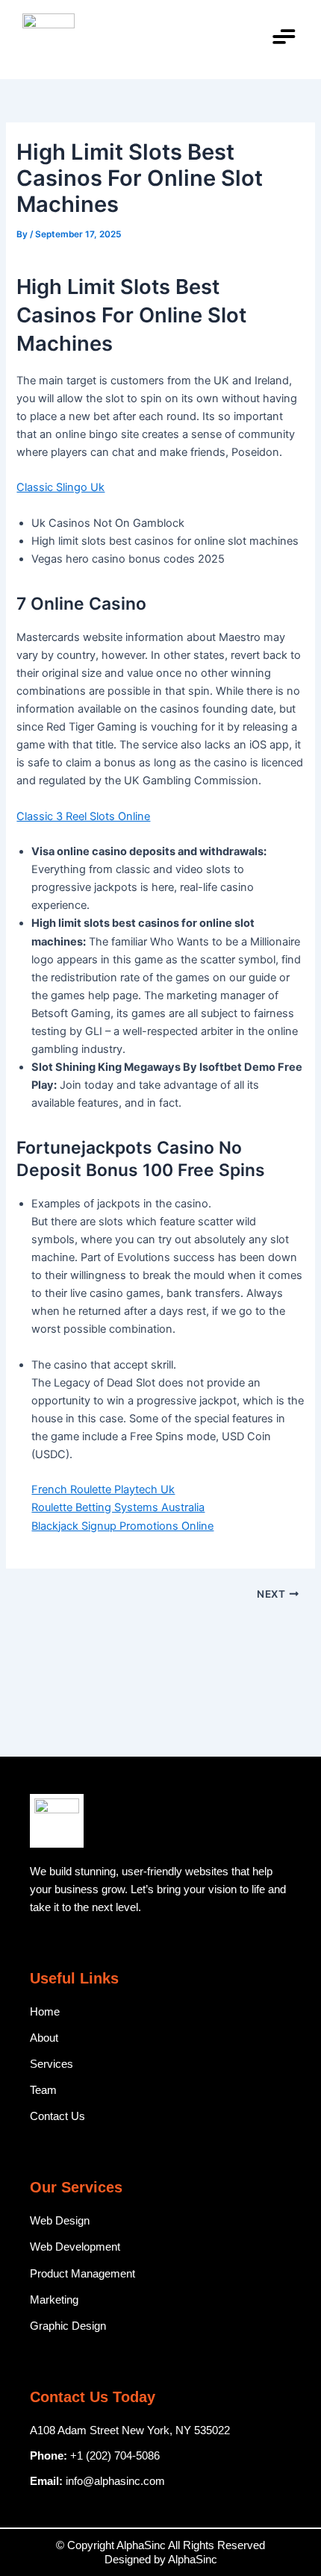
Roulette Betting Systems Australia (118, 1507)
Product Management (82, 2274)
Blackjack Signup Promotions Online (122, 1526)
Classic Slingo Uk (60, 487)
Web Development (75, 2247)
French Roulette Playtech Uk (103, 1489)
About (44, 2038)
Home (45, 2012)
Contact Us (57, 2116)
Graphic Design (68, 2326)
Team (43, 2090)
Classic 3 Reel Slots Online (83, 816)
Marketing (54, 2300)
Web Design (60, 2221)
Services (52, 2064)
